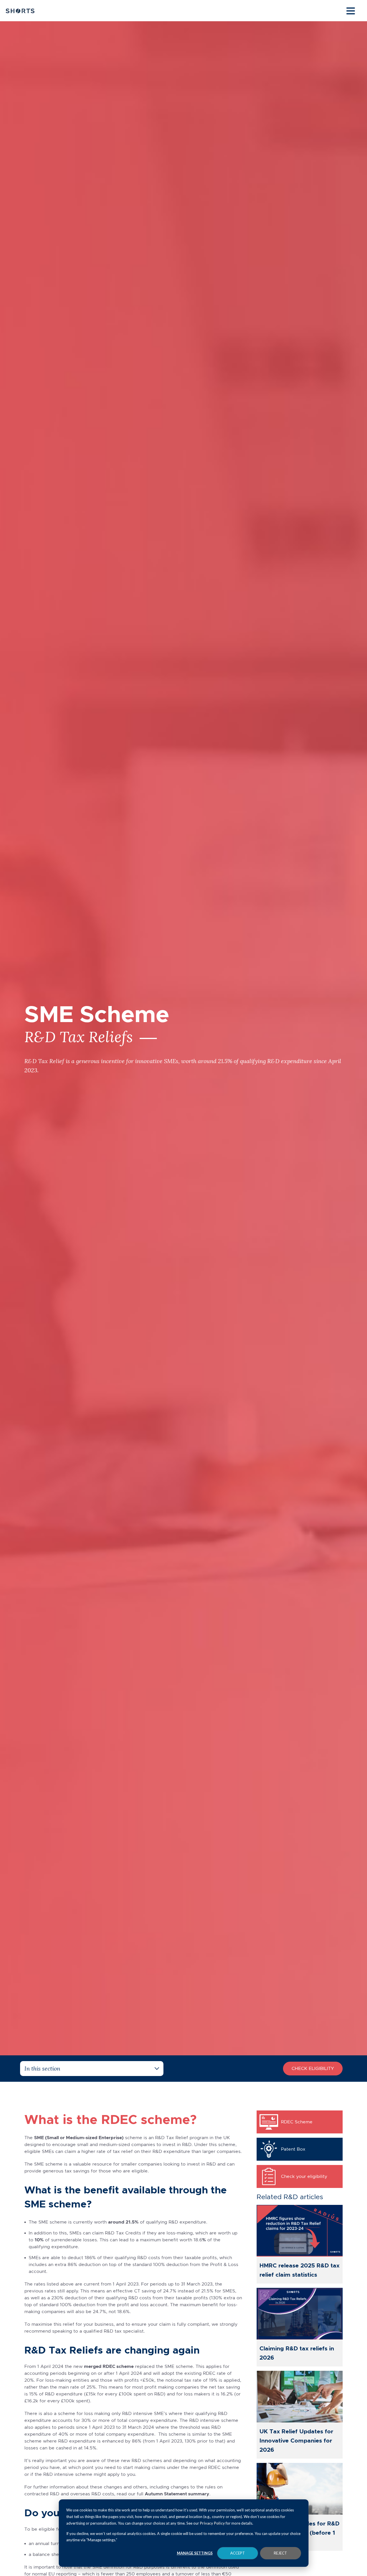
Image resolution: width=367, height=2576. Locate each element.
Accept (238, 2553)
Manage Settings (195, 2553)
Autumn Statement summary (177, 2494)
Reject (280, 2553)
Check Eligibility (313, 2068)
